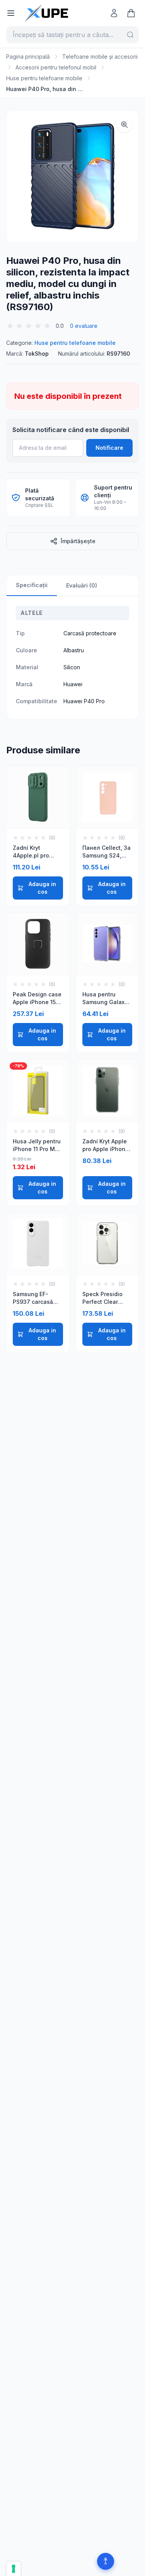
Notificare (109, 448)
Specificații (32, 585)
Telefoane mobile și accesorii (100, 57)
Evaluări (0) (82, 585)
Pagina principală (28, 57)
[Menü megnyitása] (11, 13)
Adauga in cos (42, 888)
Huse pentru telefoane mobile (44, 78)
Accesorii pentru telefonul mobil (56, 67)
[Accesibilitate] (106, 2561)
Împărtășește (78, 541)
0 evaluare (84, 326)
